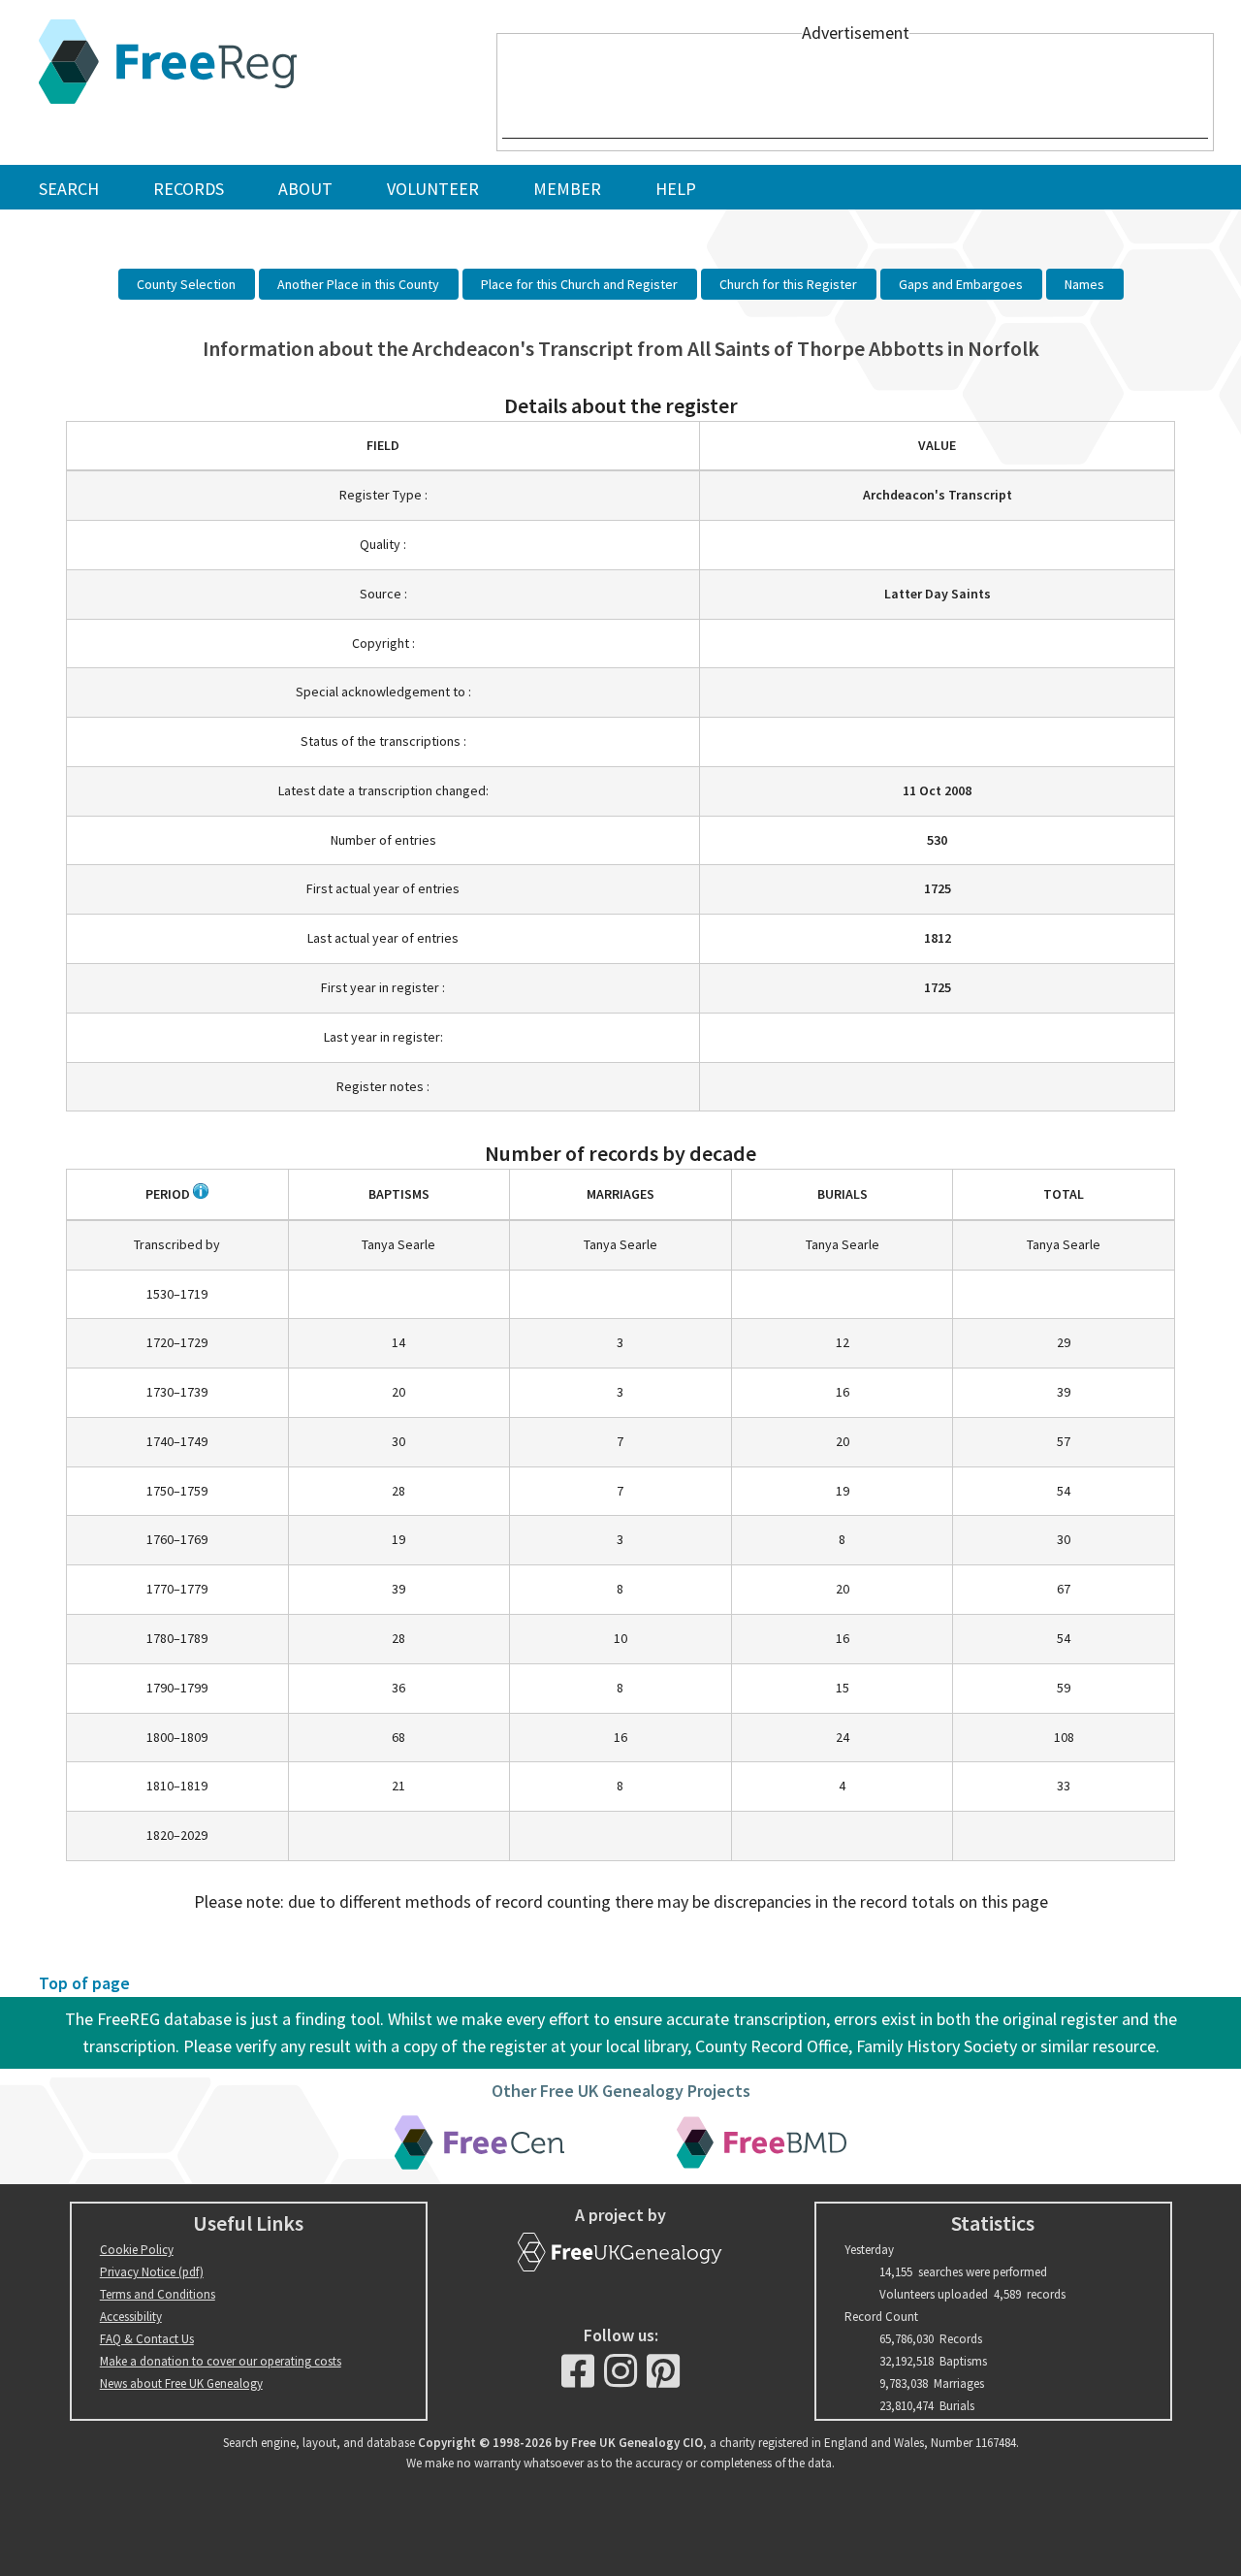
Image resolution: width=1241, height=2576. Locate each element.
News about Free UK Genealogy (181, 2383)
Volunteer (433, 189)
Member (567, 189)
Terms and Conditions (158, 2294)
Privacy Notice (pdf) (152, 2272)
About (305, 189)
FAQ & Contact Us (147, 2339)
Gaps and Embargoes (961, 284)
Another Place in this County (358, 284)
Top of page (84, 1983)
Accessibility (131, 2317)
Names (1084, 284)
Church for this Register (788, 284)
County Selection (186, 284)
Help (676, 189)
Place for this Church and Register (579, 284)
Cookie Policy (137, 2250)
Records (189, 189)
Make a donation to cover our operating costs (221, 2361)
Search (69, 189)
